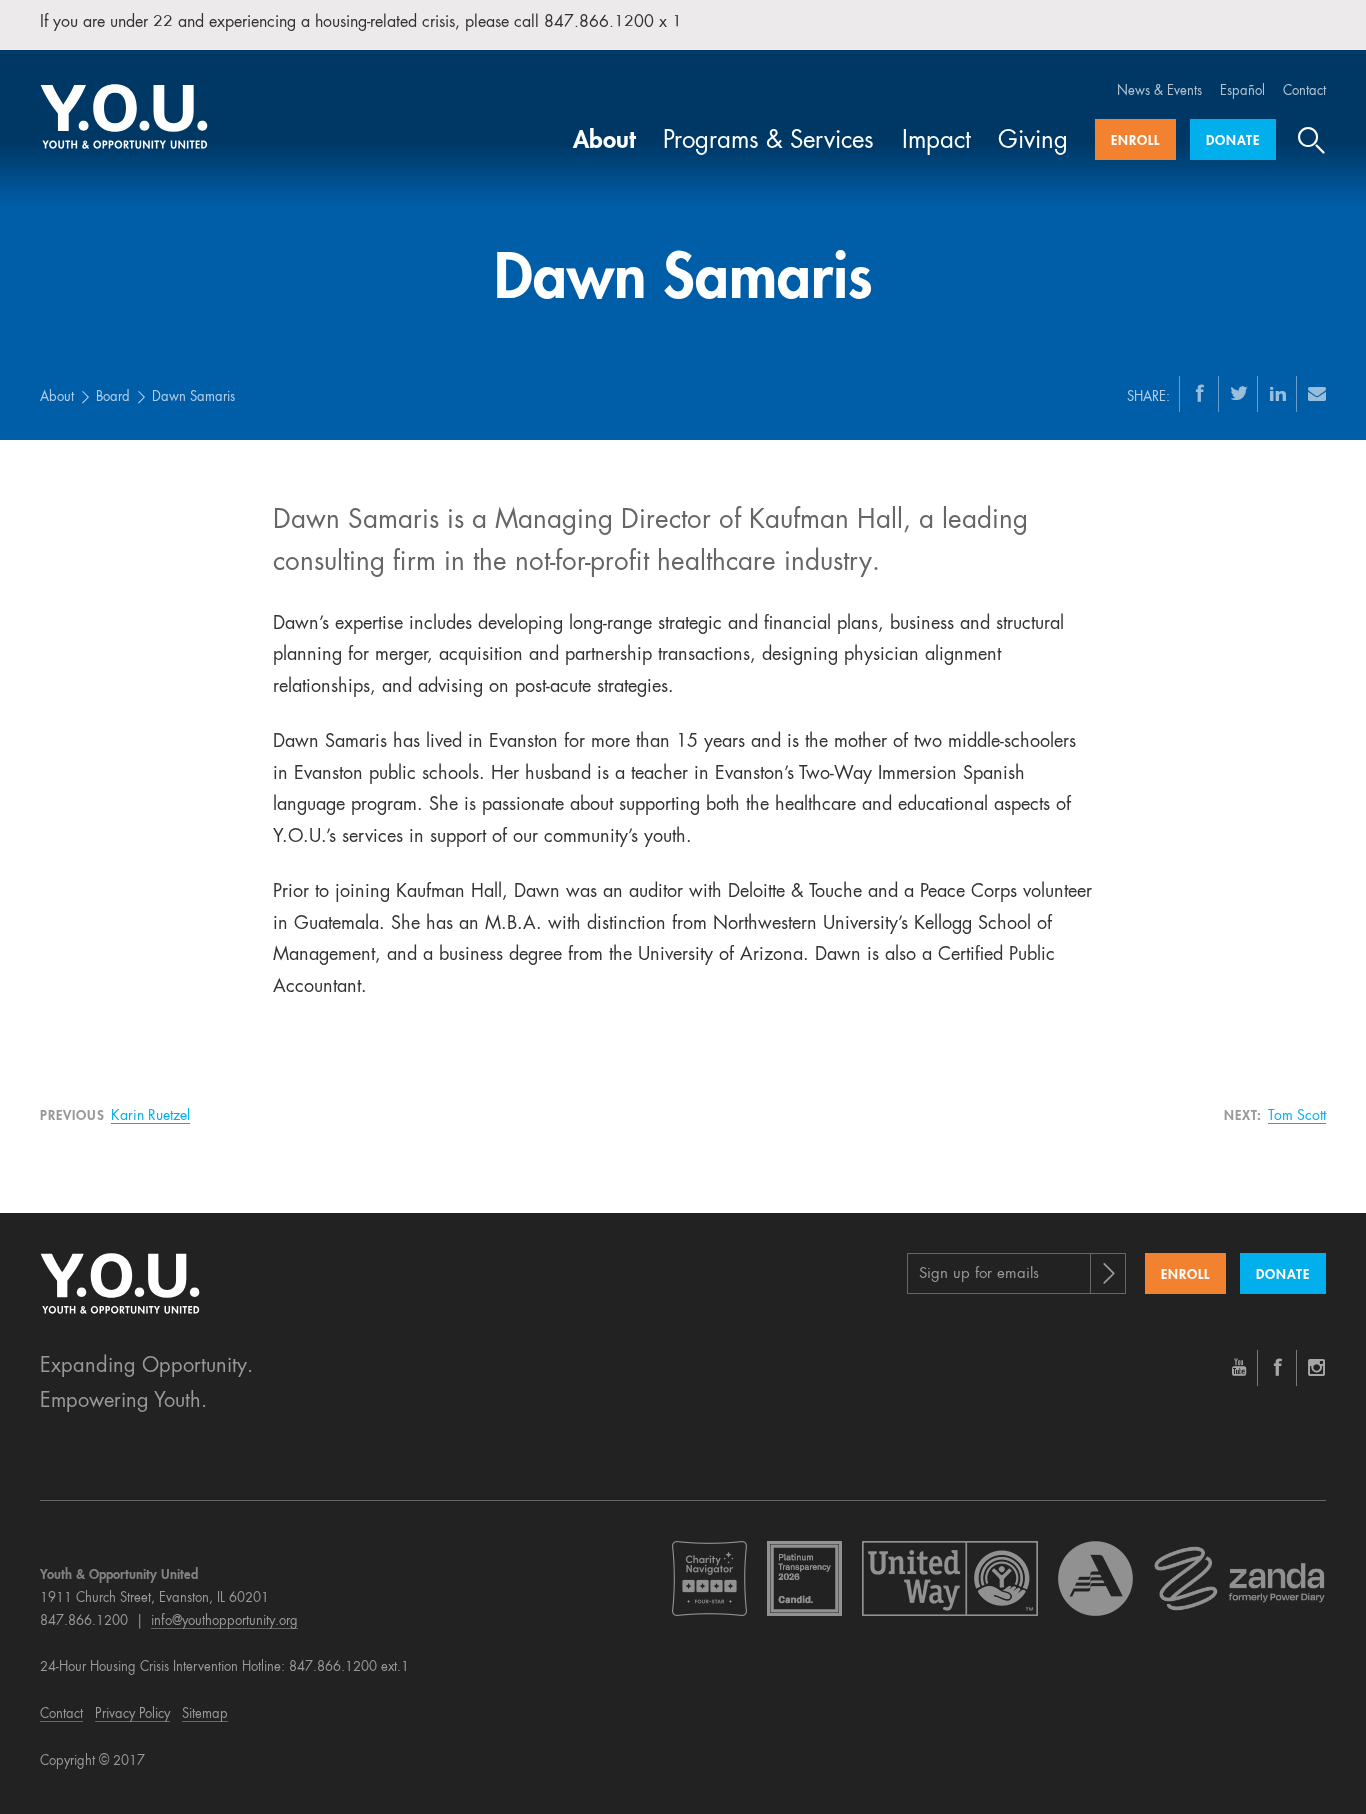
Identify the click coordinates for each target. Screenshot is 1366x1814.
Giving (1033, 142)
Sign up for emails (979, 1274)
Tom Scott (1297, 1116)
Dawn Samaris (193, 397)
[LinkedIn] (1278, 393)
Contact (1304, 91)
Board (113, 397)
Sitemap (205, 1714)
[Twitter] (1239, 393)
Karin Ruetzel (150, 1116)
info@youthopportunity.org (224, 1621)
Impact (936, 142)
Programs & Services (768, 142)
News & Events (1159, 91)
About (604, 142)
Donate (1233, 141)
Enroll (1135, 141)
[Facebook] (1200, 393)
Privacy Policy (132, 1714)
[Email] (1317, 393)
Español (1242, 91)
